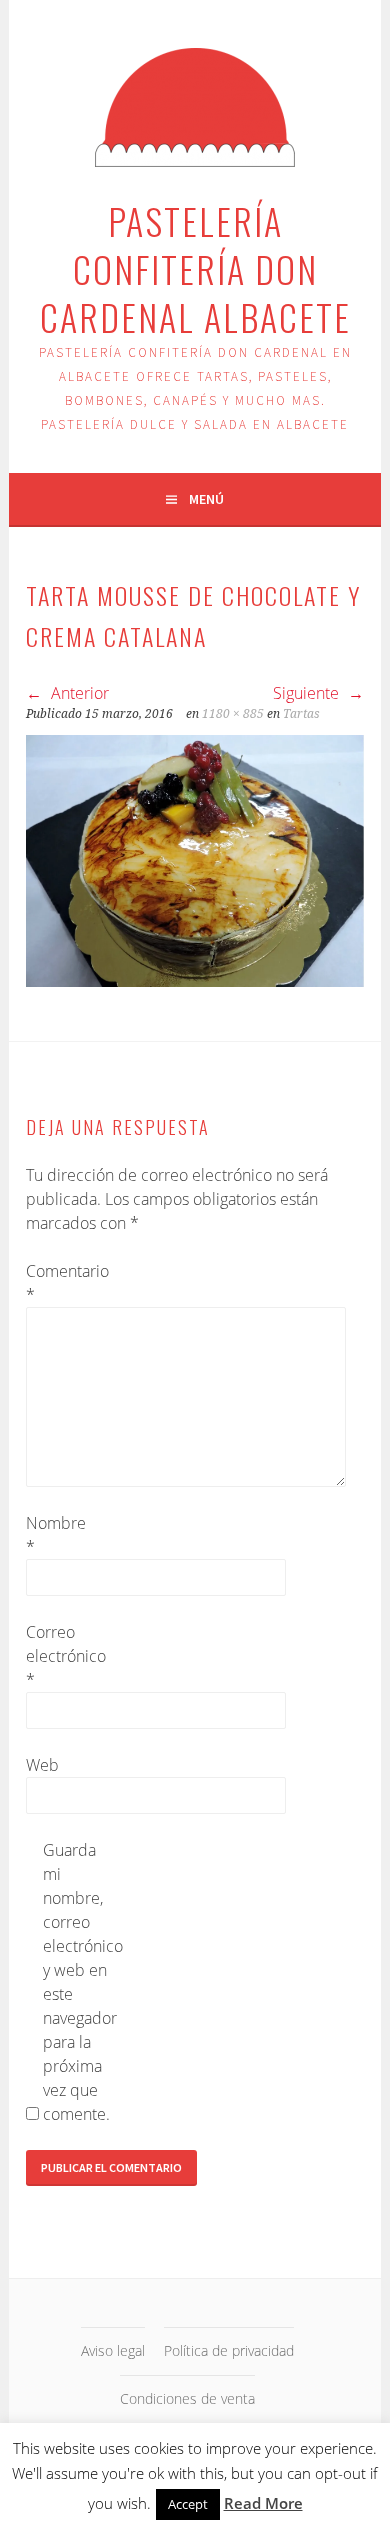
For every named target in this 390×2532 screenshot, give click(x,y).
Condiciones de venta (187, 2398)
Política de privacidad (229, 2350)
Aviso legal (113, 2350)
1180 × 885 (233, 714)
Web (42, 1765)
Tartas (301, 714)
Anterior (78, 693)
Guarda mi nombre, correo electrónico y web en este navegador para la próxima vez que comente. (75, 1982)
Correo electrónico (58, 1656)
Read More (263, 2503)
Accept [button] (188, 2504)
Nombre (56, 1535)
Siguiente (308, 693)
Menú (206, 499)
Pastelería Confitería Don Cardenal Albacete (195, 268)
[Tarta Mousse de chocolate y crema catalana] (194, 981)
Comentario (58, 1283)
